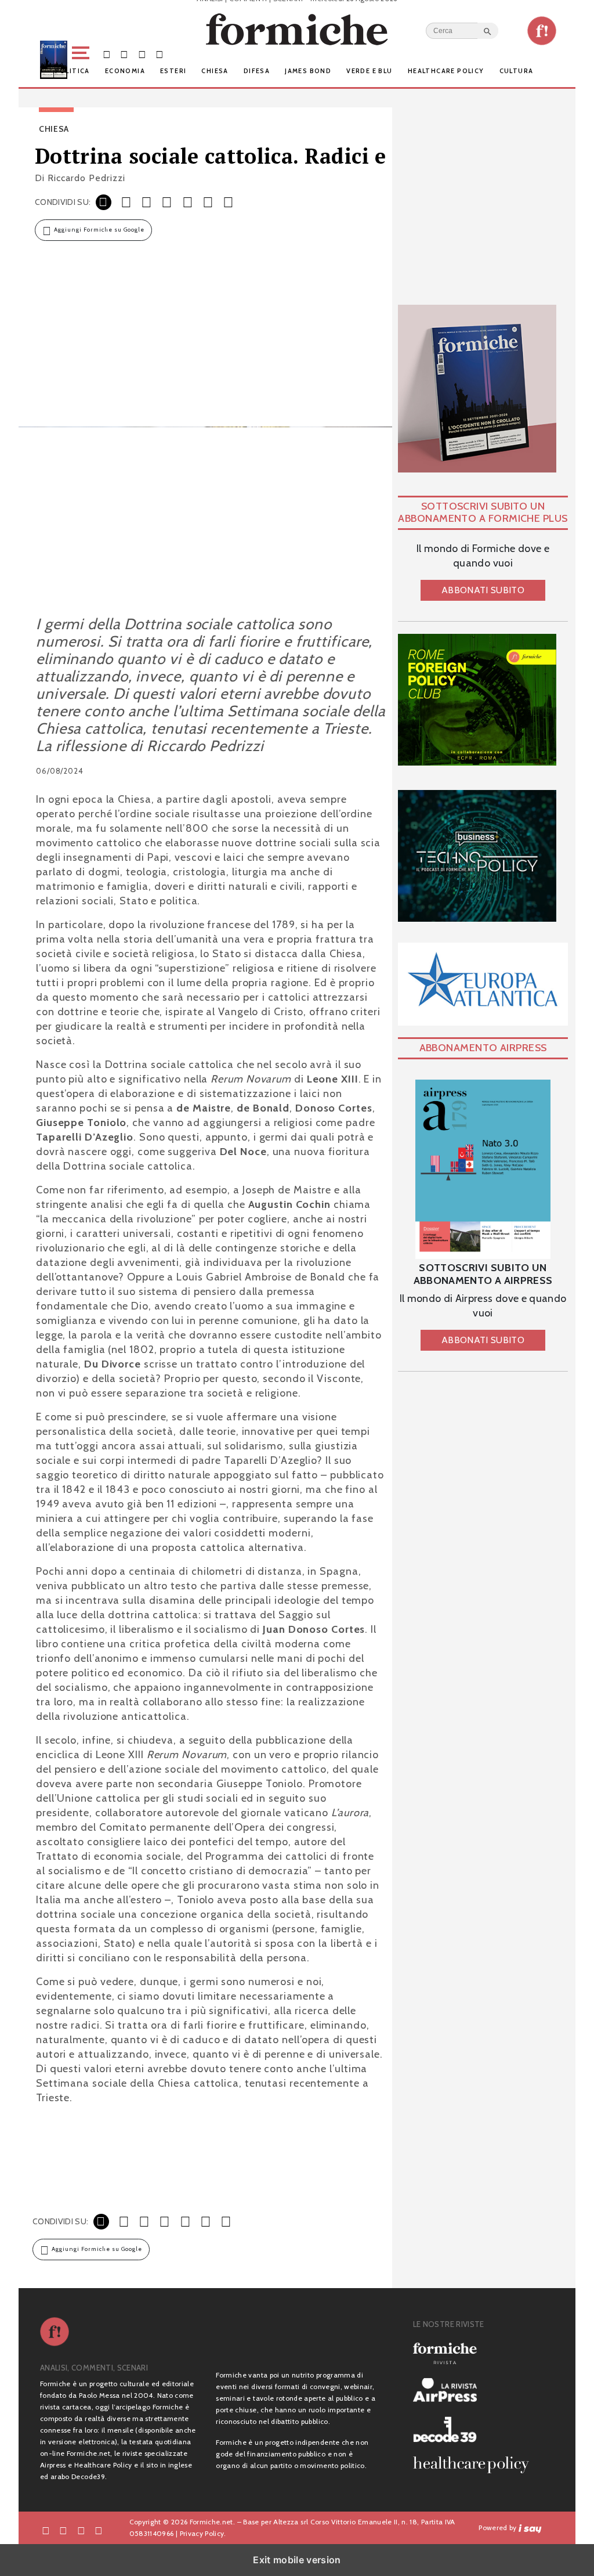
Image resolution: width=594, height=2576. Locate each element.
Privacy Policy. (203, 2533)
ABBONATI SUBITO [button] (483, 590)
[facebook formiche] (46, 2530)
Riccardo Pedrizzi (86, 178)
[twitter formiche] (63, 2530)
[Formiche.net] (542, 31)
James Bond (308, 71)
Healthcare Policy (446, 71)
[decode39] (476, 2429)
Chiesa (215, 71)
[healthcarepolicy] (476, 2465)
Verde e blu (369, 71)
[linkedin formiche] (99, 2530)
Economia (125, 71)
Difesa (257, 71)
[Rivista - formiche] (476, 2353)
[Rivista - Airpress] (476, 2390)
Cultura (517, 71)
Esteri (173, 71)
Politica (73, 71)
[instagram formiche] (81, 2530)
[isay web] (530, 2528)
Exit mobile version (297, 2560)
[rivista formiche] (483, 1170)
